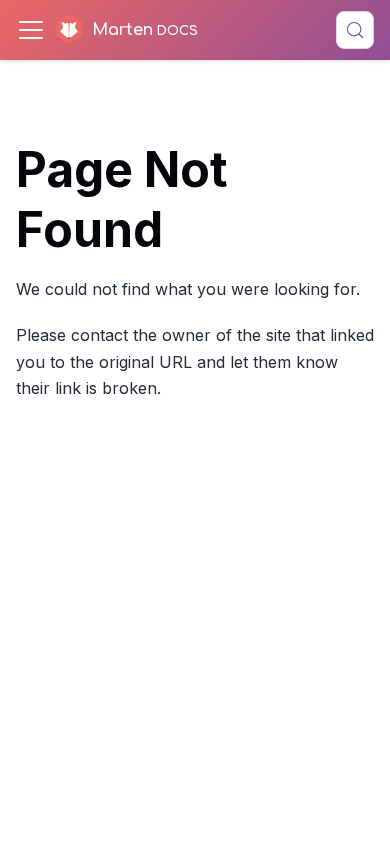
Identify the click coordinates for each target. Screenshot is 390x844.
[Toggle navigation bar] (31, 30)
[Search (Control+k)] (355, 30)
